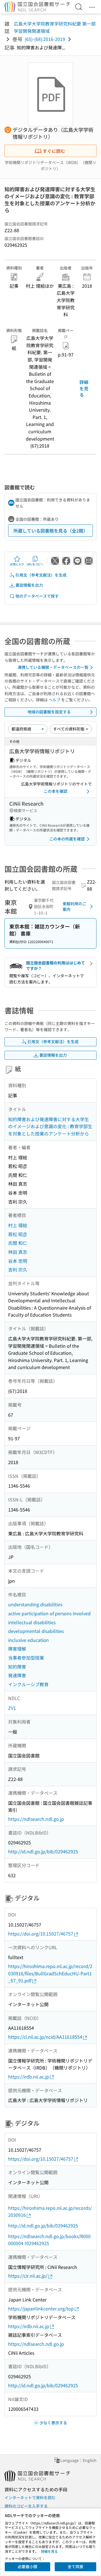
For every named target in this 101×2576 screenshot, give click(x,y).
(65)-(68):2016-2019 (45, 39)
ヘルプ (54, 700)
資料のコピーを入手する (26, 2506)
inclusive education (28, 1640)
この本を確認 (56, 791)
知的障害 (17, 1667)
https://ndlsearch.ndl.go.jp (36, 1819)
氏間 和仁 (18, 1243)
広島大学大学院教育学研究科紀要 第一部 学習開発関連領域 (55, 27)
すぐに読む (54, 151)
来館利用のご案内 (74, 906)
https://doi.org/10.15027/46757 (41, 1934)
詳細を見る (84, 388)
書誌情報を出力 (29, 585)
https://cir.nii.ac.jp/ (28, 2276)
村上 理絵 (18, 1225)
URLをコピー (35, 564)
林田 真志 (18, 1252)
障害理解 (17, 1649)
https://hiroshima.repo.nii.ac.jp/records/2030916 (50, 2211)
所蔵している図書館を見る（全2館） (51, 531)
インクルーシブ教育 (28, 1684)
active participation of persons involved (49, 1613)
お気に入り (17, 564)
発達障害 (17, 1675)
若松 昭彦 (18, 1234)
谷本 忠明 (18, 1261)
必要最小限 (27, 2566)
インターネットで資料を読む (30, 2497)
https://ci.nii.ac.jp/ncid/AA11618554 (45, 2037)
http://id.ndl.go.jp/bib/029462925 (43, 1851)
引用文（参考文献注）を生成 (41, 575)
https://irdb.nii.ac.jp (29, 2077)
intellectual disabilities (32, 1622)
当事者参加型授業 (26, 1658)
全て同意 (75, 2566)
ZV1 (12, 1708)
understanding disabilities (35, 1604)
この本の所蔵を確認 (67, 839)
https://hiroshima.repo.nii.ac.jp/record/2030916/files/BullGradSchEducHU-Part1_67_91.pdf (50, 1973)
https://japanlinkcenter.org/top (41, 2308)
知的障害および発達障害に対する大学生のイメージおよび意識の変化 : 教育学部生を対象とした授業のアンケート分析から (50, 1126)
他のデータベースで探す (37, 596)
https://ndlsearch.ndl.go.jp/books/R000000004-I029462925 (49, 2240)
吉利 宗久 (18, 1269)
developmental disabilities (36, 1631)
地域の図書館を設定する (49, 712)
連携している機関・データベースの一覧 (53, 667)
